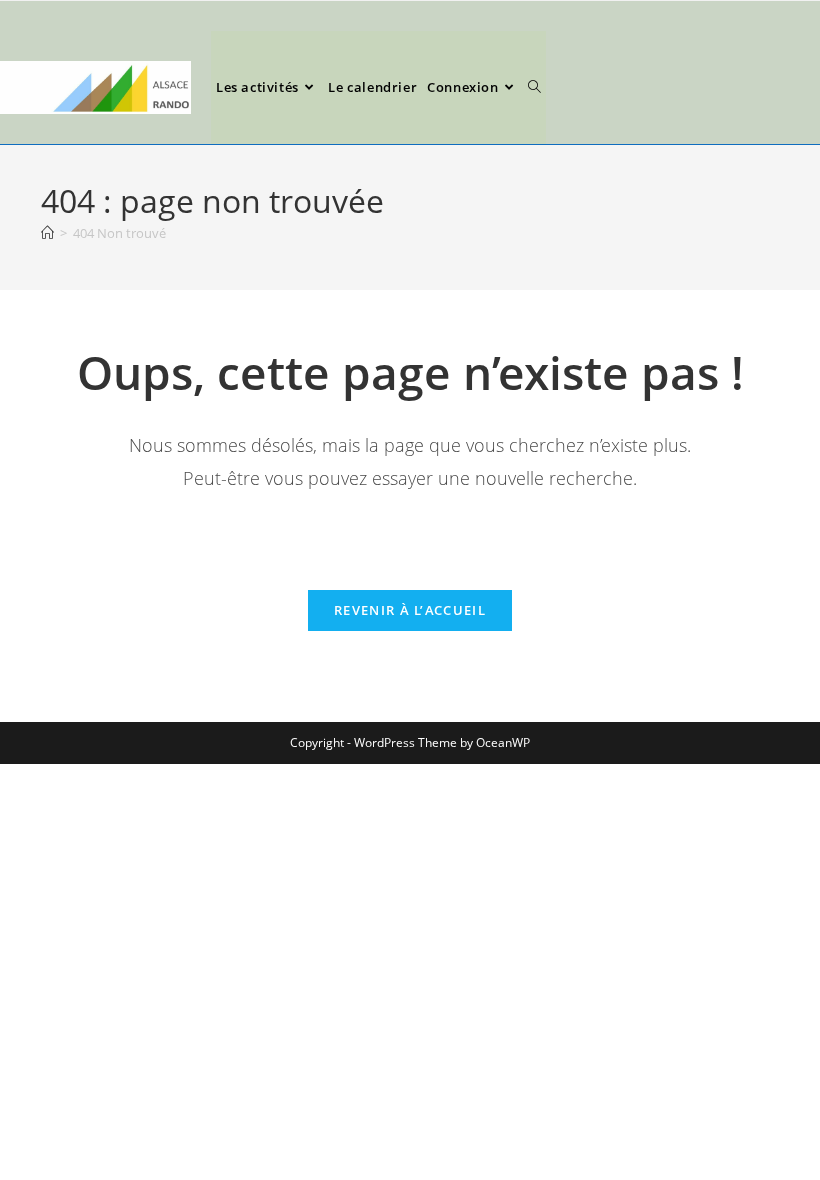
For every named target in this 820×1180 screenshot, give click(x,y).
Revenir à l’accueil (410, 610)
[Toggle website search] (534, 87)
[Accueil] (47, 233)
